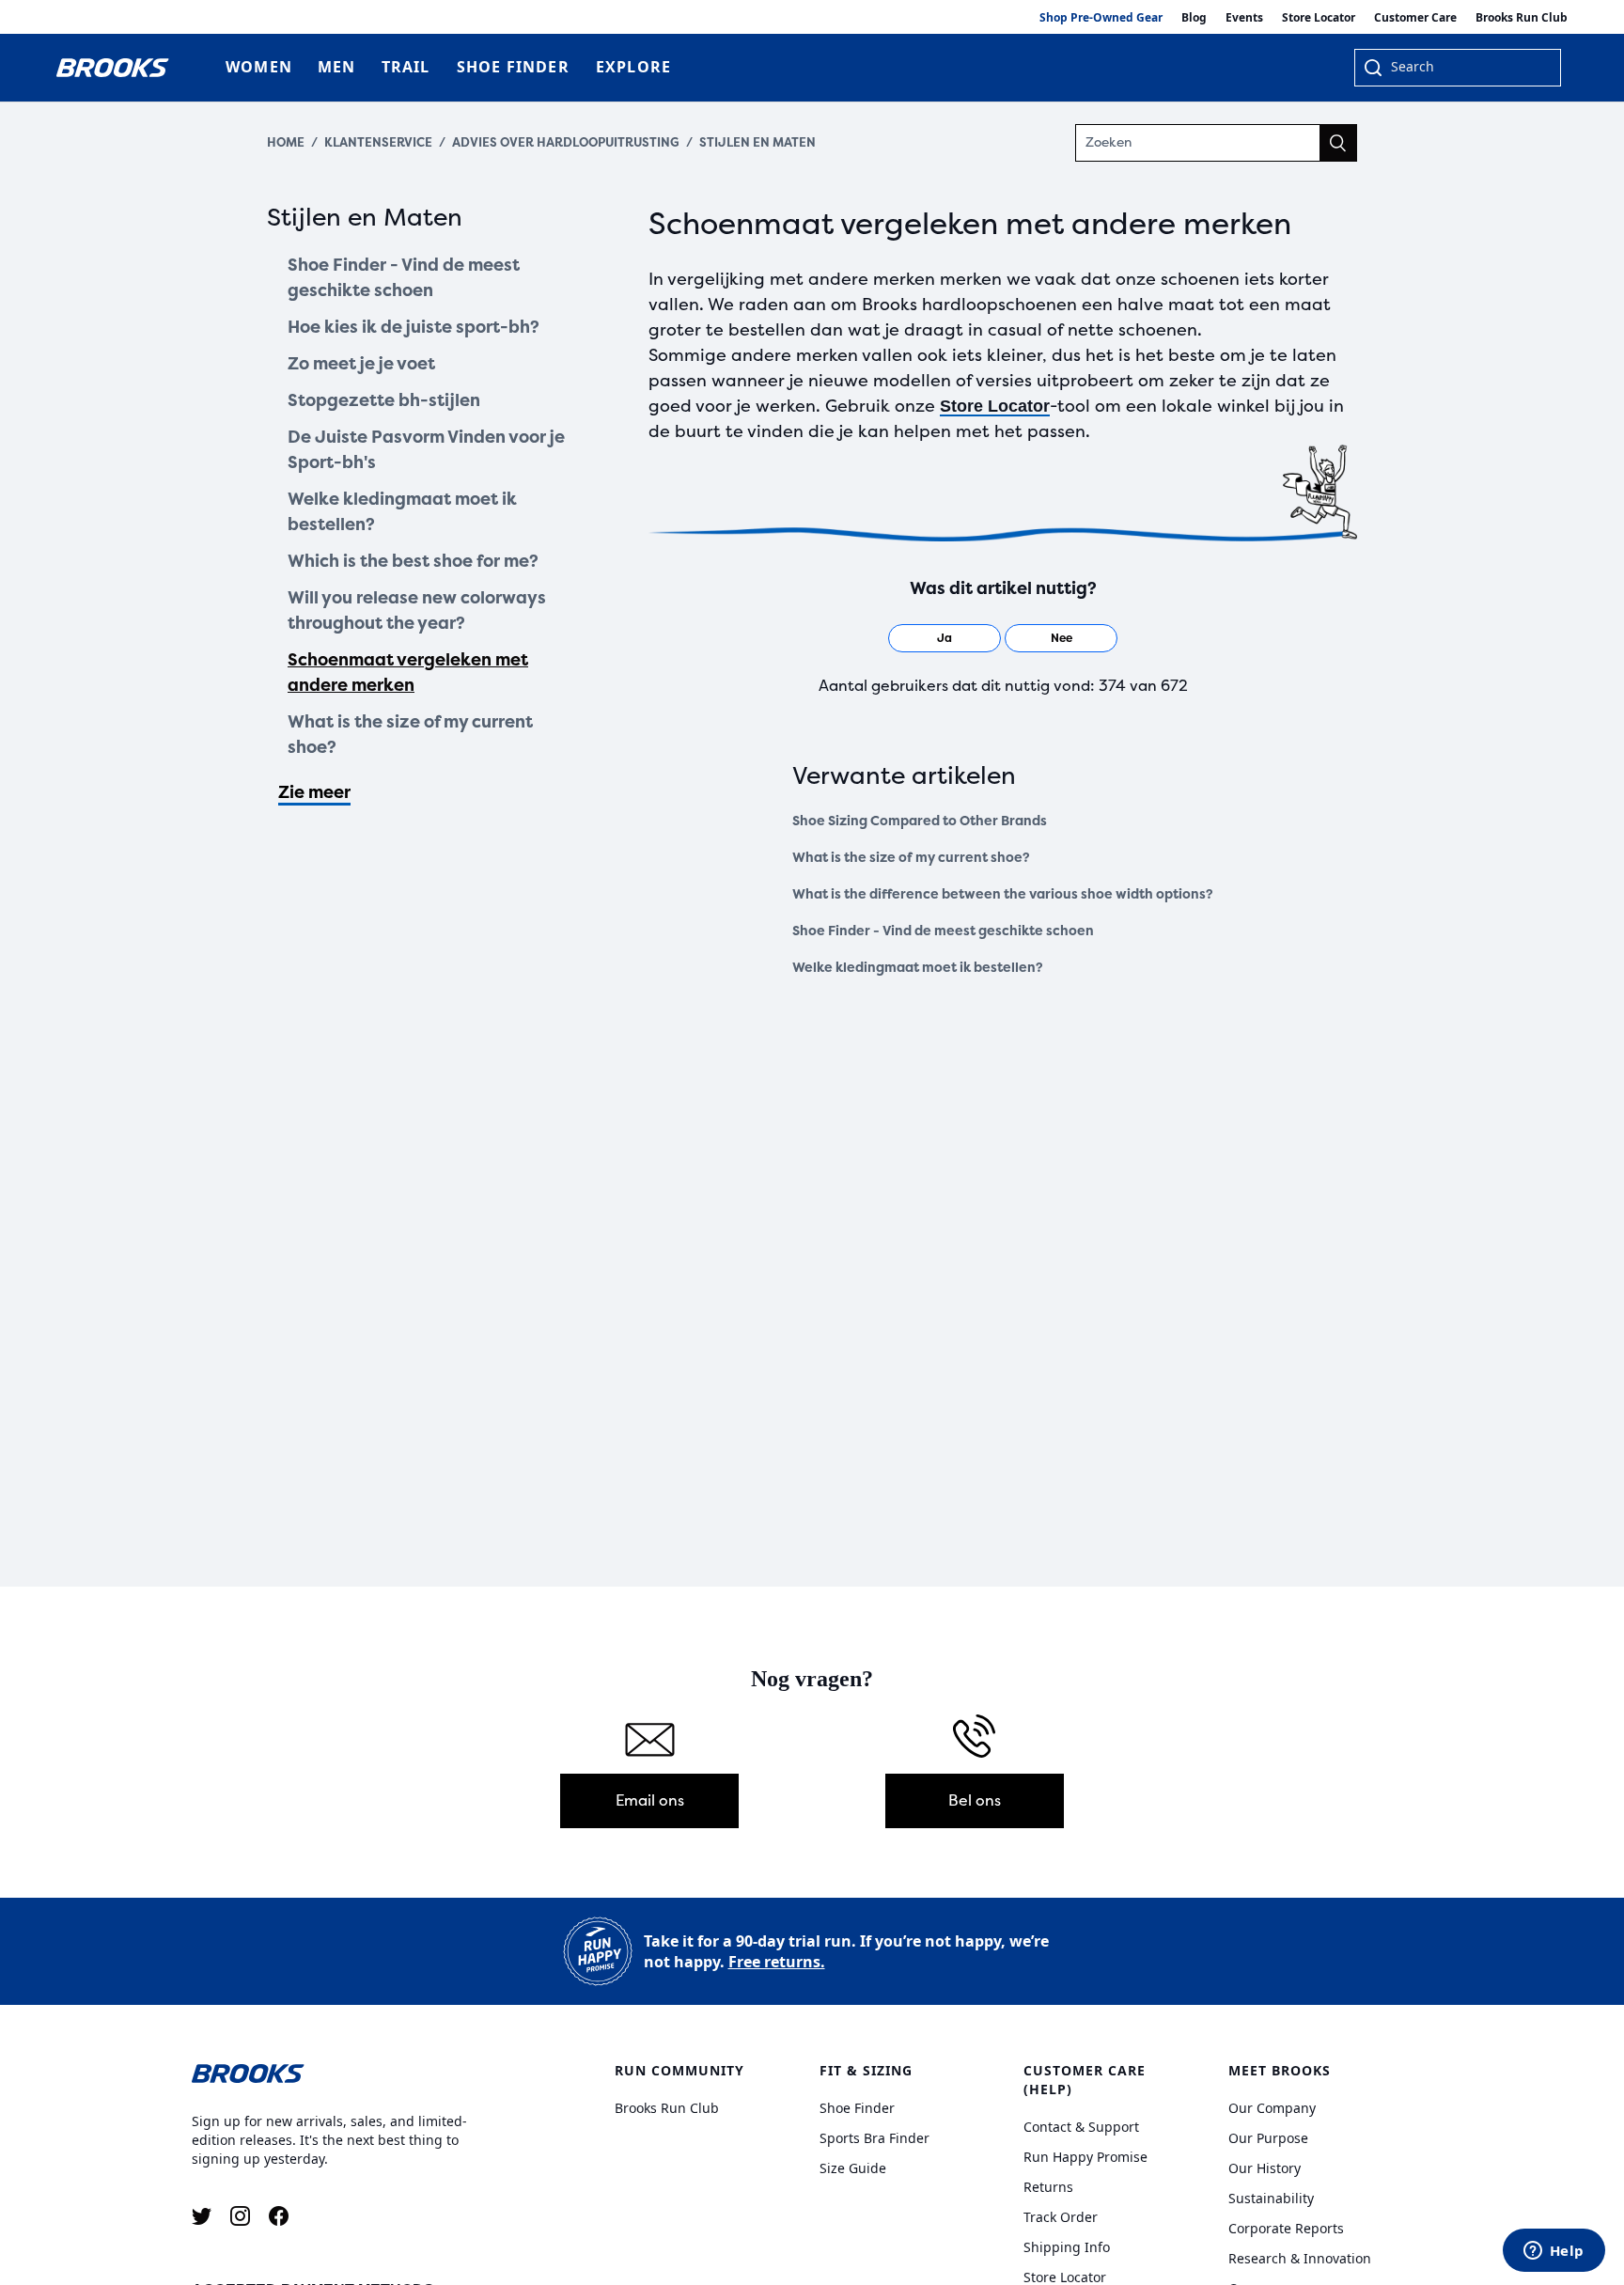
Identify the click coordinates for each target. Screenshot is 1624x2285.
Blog (1194, 17)
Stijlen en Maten (757, 142)
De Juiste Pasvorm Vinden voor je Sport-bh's (426, 450)
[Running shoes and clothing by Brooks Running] (113, 68)
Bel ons (975, 1800)
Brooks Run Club (1522, 17)
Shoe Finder (857, 2108)
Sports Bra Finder (874, 2138)
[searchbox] (1466, 69)
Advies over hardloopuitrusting (566, 142)
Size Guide (853, 2168)
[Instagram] (240, 2216)
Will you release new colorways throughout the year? (417, 610)
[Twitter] (202, 2216)
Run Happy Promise (1085, 2157)
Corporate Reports (1286, 2228)
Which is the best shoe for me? (413, 561)
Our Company (1272, 2108)
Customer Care (1415, 17)
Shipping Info (1067, 2247)
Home (286, 142)
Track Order (1061, 2217)
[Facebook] (279, 2216)
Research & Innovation (1300, 2258)
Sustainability (1271, 2198)
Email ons (650, 1800)
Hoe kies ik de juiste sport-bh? (414, 327)
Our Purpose (1268, 2138)
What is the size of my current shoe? (410, 735)
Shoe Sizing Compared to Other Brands (920, 821)
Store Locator (1319, 17)
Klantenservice (378, 142)
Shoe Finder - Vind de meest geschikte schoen (404, 278)
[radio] (945, 638)
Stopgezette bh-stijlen (384, 400)
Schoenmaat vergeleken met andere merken (408, 673)
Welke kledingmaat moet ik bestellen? (402, 512)
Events (1244, 17)
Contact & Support (1081, 2127)
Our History (1265, 2168)
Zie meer (314, 793)
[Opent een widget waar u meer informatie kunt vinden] (1554, 2252)
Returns (1048, 2187)
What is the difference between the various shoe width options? (1003, 894)
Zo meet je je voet (361, 364)
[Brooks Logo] (347, 2073)
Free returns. (777, 1962)
